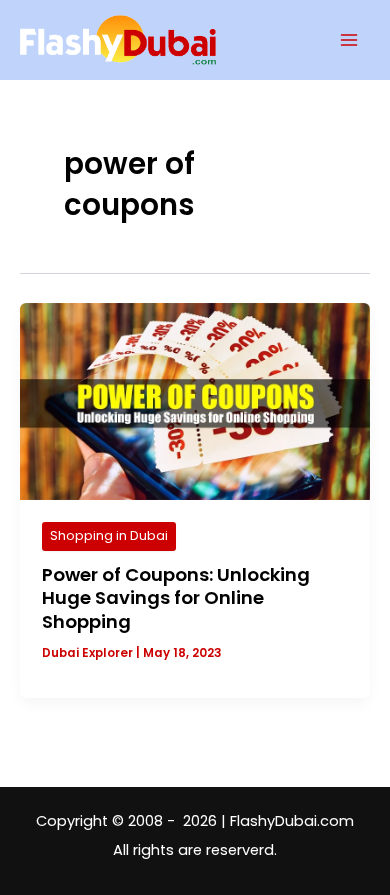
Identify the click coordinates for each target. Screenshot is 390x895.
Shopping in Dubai (109, 535)
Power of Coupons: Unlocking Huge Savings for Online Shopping (176, 598)
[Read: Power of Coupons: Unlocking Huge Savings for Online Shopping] (195, 401)
